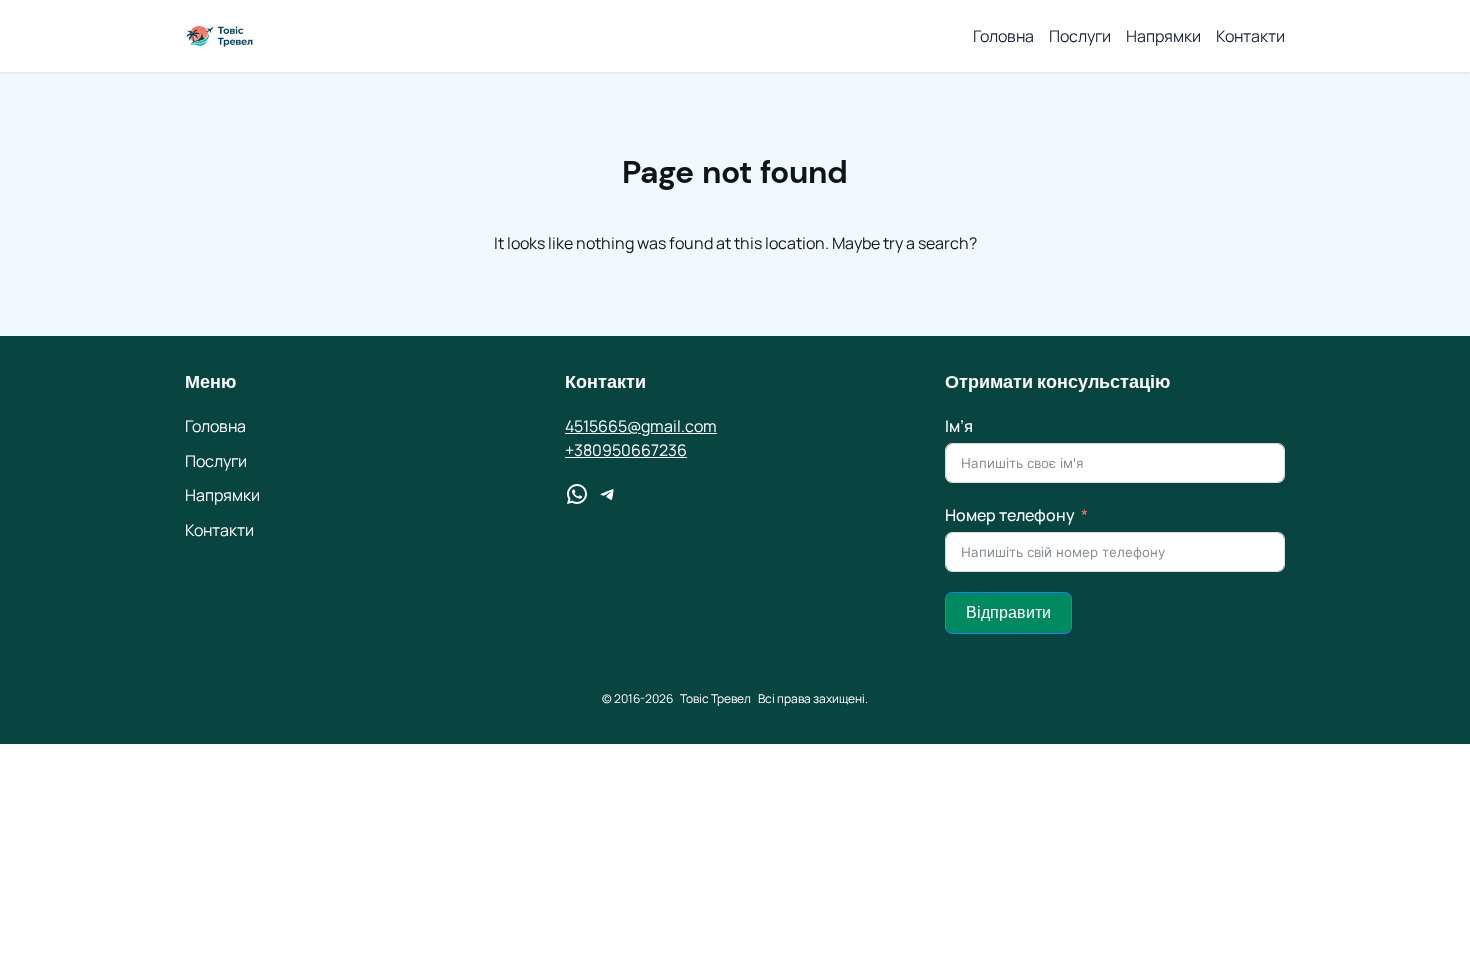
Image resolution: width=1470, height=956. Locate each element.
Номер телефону (1010, 515)
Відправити (1008, 612)
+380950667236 (626, 450)
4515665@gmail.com (641, 426)
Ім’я (959, 426)
